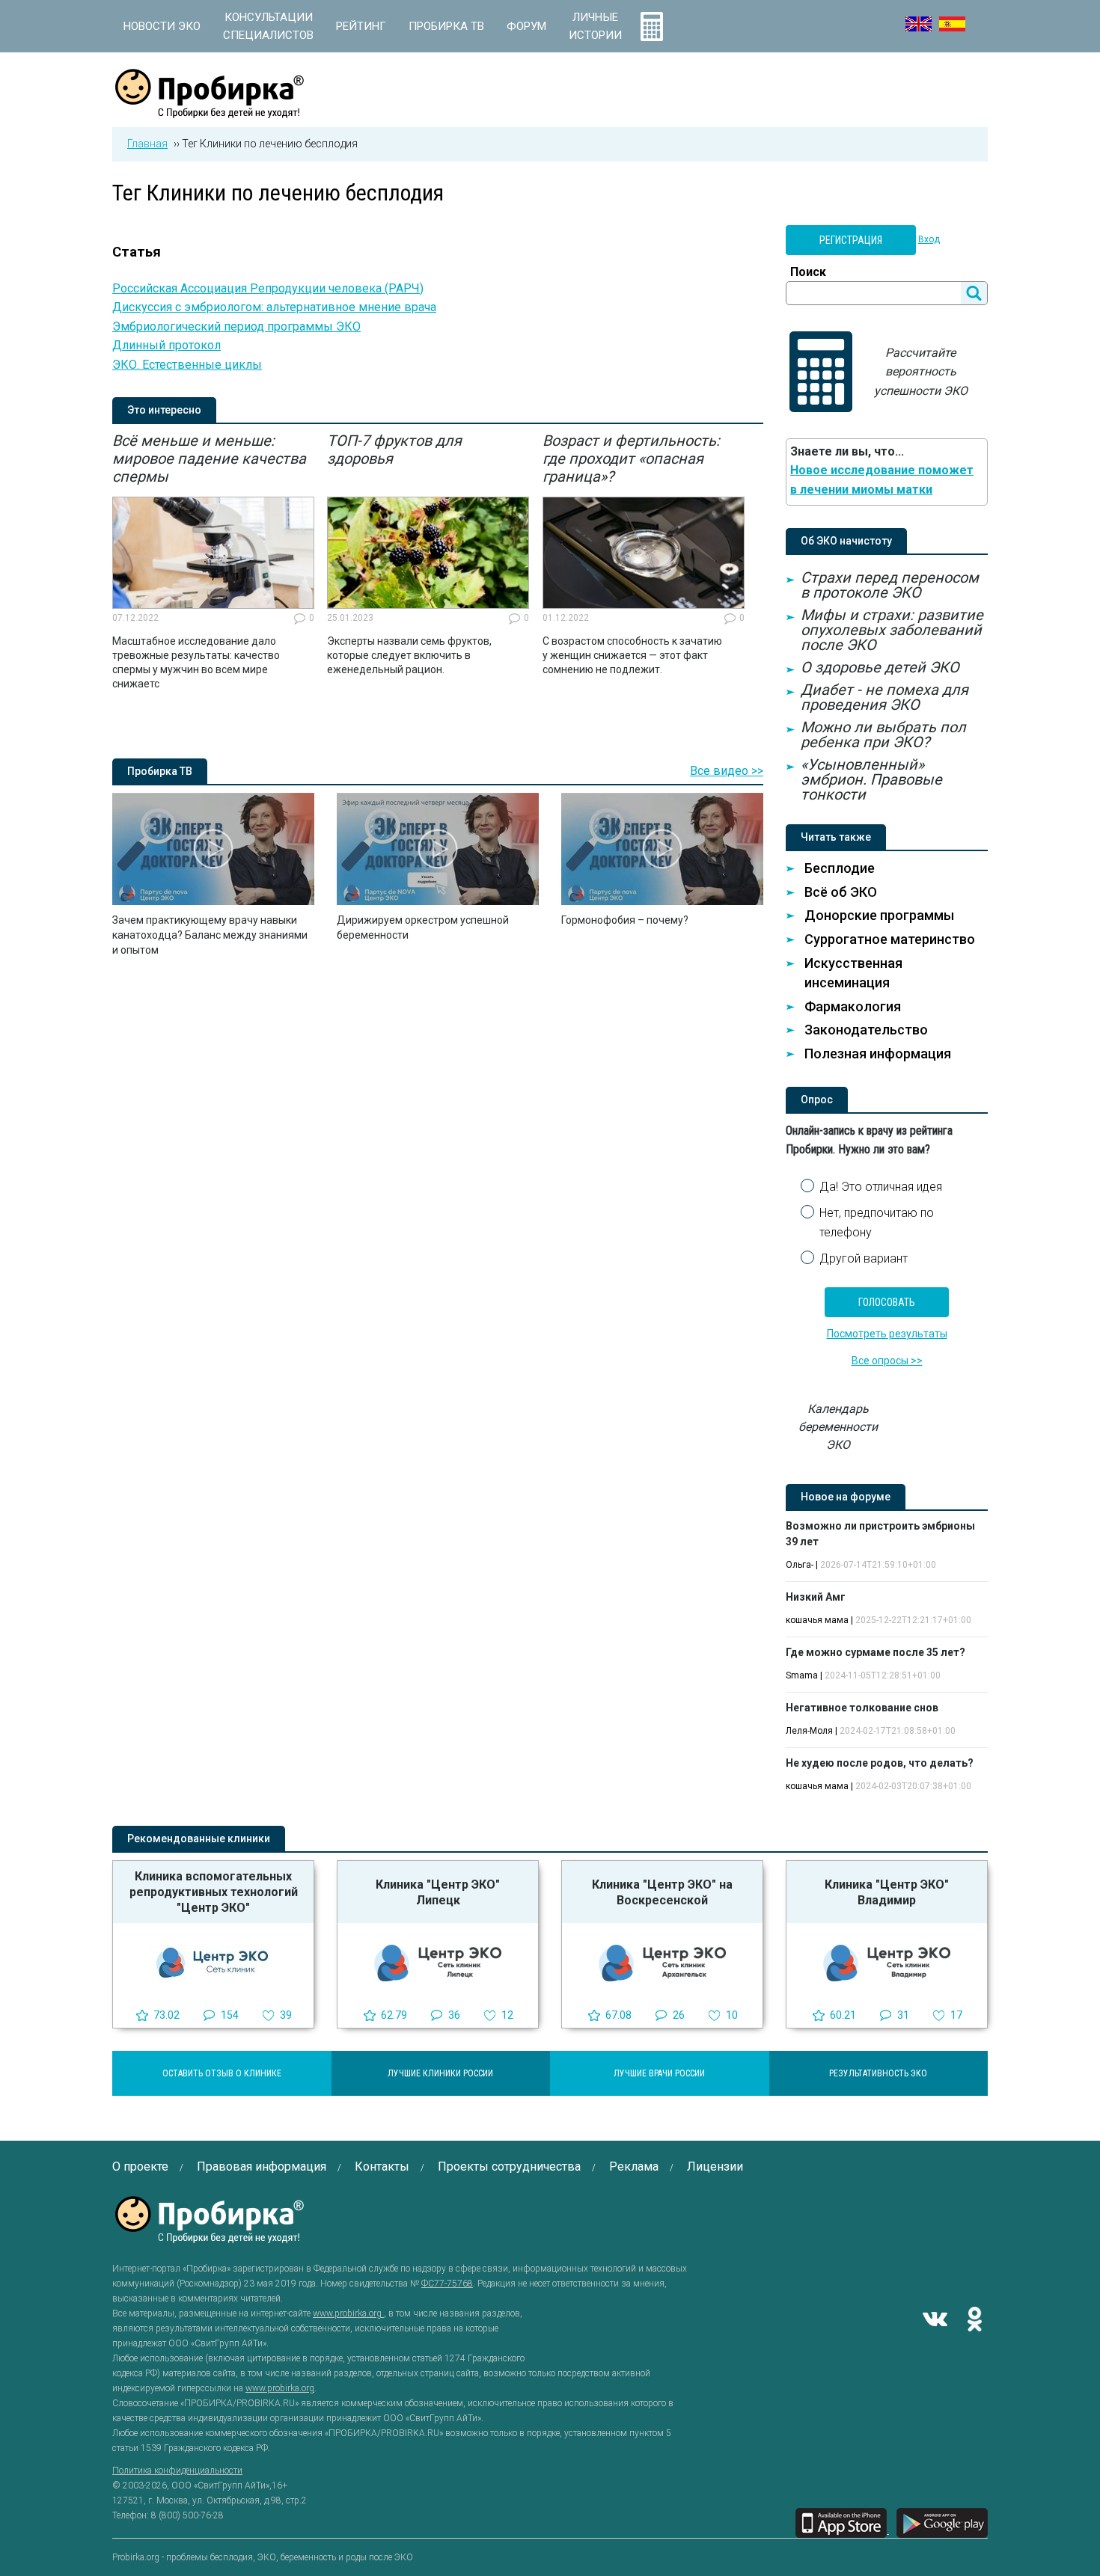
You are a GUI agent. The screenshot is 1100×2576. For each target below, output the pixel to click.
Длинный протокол (166, 345)
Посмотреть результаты (887, 1334)
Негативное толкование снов (862, 1708)
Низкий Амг (816, 1597)
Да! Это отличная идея (881, 1187)
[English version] (919, 24)
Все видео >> (727, 771)
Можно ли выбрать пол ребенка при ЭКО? (883, 735)
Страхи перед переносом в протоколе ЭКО (890, 585)
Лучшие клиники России (440, 2073)
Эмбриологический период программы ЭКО (236, 326)
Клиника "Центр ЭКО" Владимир (887, 1892)
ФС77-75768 (447, 2284)
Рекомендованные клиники (199, 1839)
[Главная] (210, 110)
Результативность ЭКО (878, 2073)
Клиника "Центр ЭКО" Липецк (438, 1892)
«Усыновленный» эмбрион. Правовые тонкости (871, 779)
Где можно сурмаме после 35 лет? (876, 1652)
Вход (929, 239)
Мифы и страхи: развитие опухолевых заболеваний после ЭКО (892, 630)
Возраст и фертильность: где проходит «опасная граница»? (631, 459)
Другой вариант (864, 1258)
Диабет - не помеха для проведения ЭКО (884, 697)
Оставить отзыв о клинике (222, 2073)
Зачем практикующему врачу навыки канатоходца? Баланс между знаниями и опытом (210, 935)
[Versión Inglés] (952, 24)
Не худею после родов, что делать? (880, 1763)
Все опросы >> (887, 1361)
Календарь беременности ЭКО (838, 1427)
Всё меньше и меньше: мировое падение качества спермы (209, 459)
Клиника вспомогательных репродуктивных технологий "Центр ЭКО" (214, 1892)
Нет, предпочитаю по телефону (877, 1223)
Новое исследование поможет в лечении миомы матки (882, 480)
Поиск (808, 272)
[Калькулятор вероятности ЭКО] (652, 26)
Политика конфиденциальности (177, 2471)
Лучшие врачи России (659, 2073)
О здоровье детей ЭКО (880, 667)
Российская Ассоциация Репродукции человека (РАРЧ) (268, 288)
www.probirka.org (348, 2313)
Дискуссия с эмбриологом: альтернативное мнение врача (274, 307)
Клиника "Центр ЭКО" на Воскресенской (662, 1892)
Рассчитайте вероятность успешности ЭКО (921, 372)
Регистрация (851, 240)
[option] (213, 562)
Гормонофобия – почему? (625, 920)
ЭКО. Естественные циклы (187, 365)
